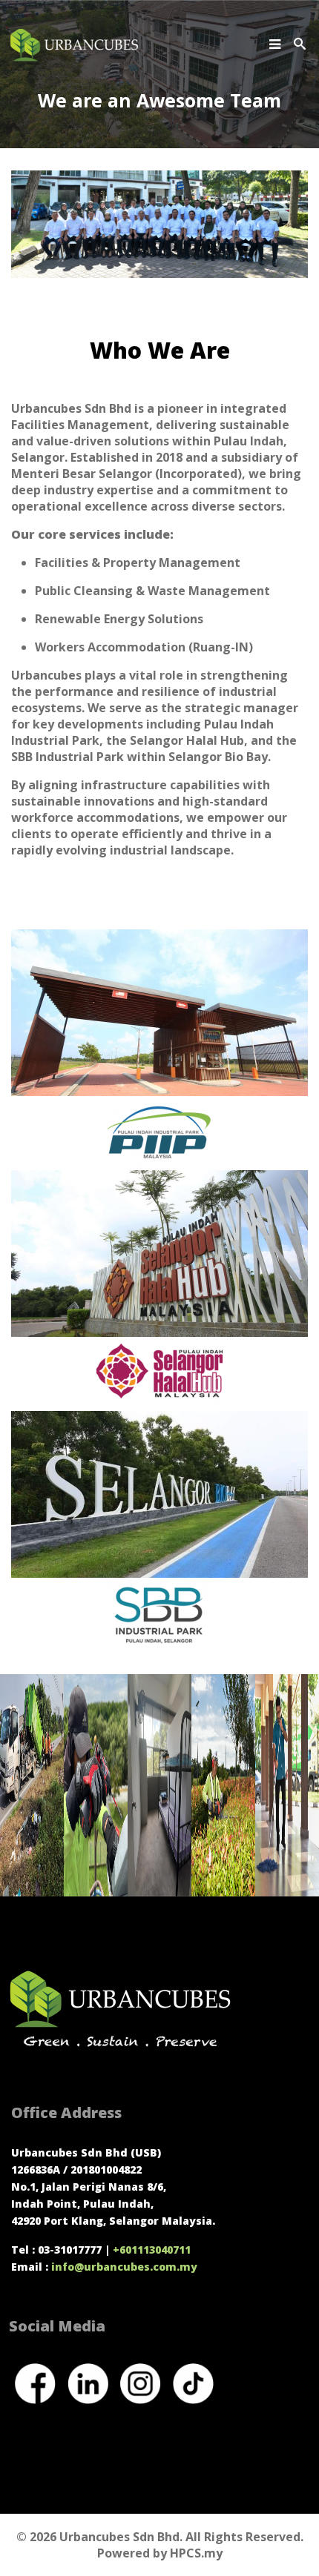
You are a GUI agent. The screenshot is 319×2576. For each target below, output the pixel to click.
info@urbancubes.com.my (126, 2267)
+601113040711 (152, 2250)
